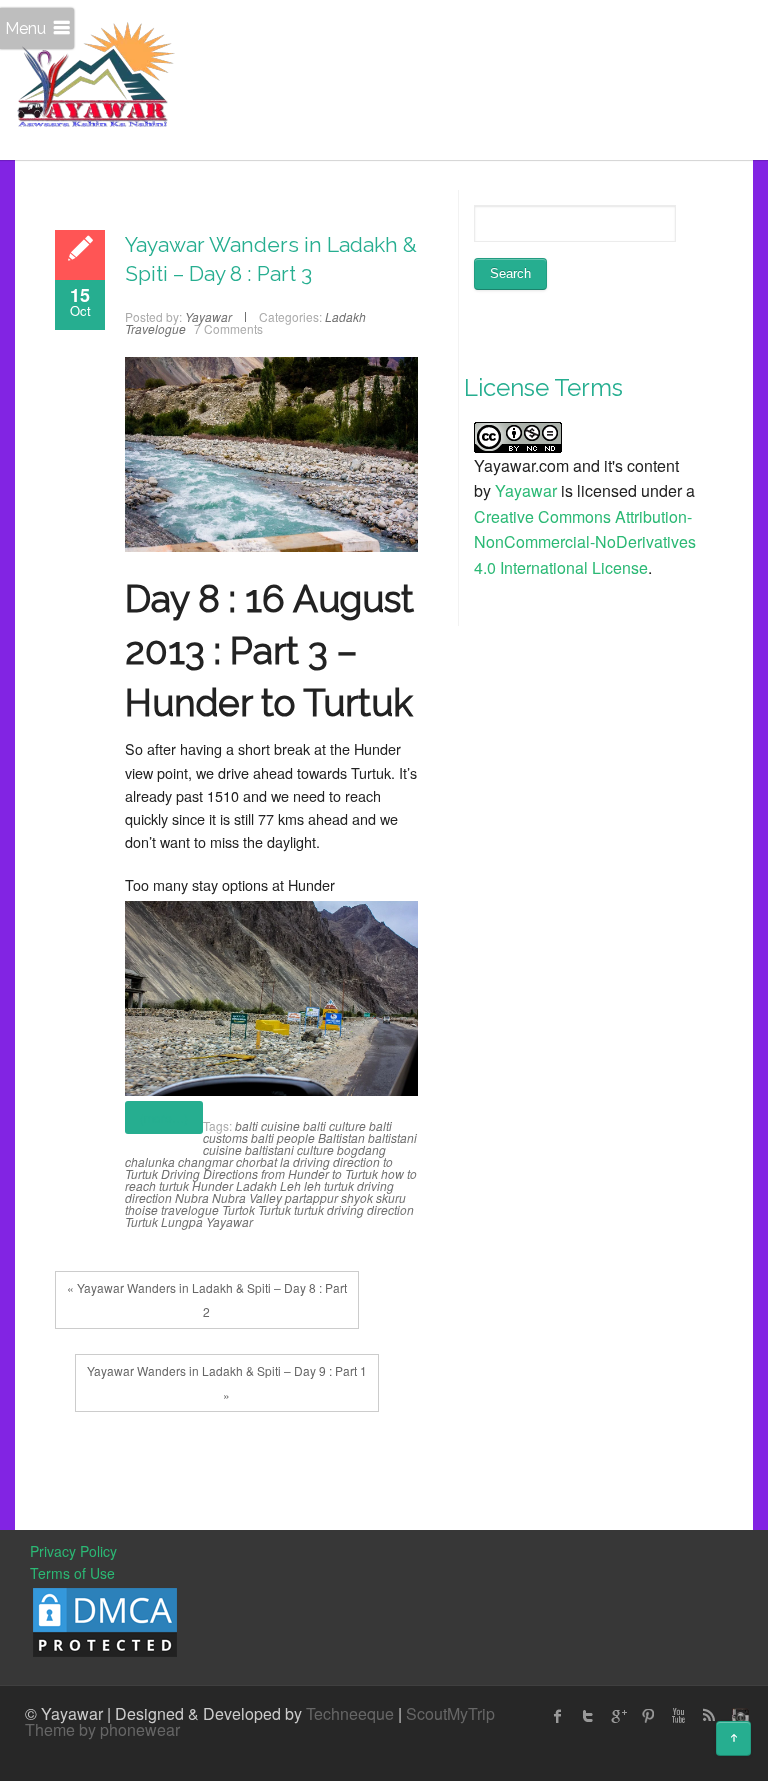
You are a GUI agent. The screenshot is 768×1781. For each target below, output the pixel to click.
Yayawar (229, 1221)
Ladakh (256, 1185)
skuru (391, 1197)
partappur (311, 1197)
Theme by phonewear (102, 1729)
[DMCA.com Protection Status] (105, 1620)
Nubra (192, 1197)
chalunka (150, 1161)
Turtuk (274, 1209)
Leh (290, 1185)
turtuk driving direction (354, 1209)
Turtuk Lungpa (164, 1221)
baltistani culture (289, 1149)
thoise (141, 1209)
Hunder (212, 1185)
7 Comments (228, 328)
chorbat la (263, 1161)
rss (708, 1716)
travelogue (190, 1209)
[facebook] (558, 1716)
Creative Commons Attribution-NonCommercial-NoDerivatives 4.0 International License (585, 542)
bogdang (361, 1149)
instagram (738, 1716)
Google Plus (618, 1716)
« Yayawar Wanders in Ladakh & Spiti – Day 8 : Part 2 (207, 1299)
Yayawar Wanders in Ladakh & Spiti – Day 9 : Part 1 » (227, 1382)
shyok (357, 1197)
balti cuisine (267, 1125)
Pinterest (648, 1716)
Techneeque (350, 1713)
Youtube (678, 1716)
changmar (205, 1161)
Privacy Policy (73, 1551)
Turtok (238, 1209)
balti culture (334, 1125)
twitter (588, 1716)
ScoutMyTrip (450, 1713)
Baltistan (341, 1137)
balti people (283, 1137)
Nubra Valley (247, 1197)
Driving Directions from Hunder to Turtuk (269, 1173)
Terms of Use (72, 1573)
